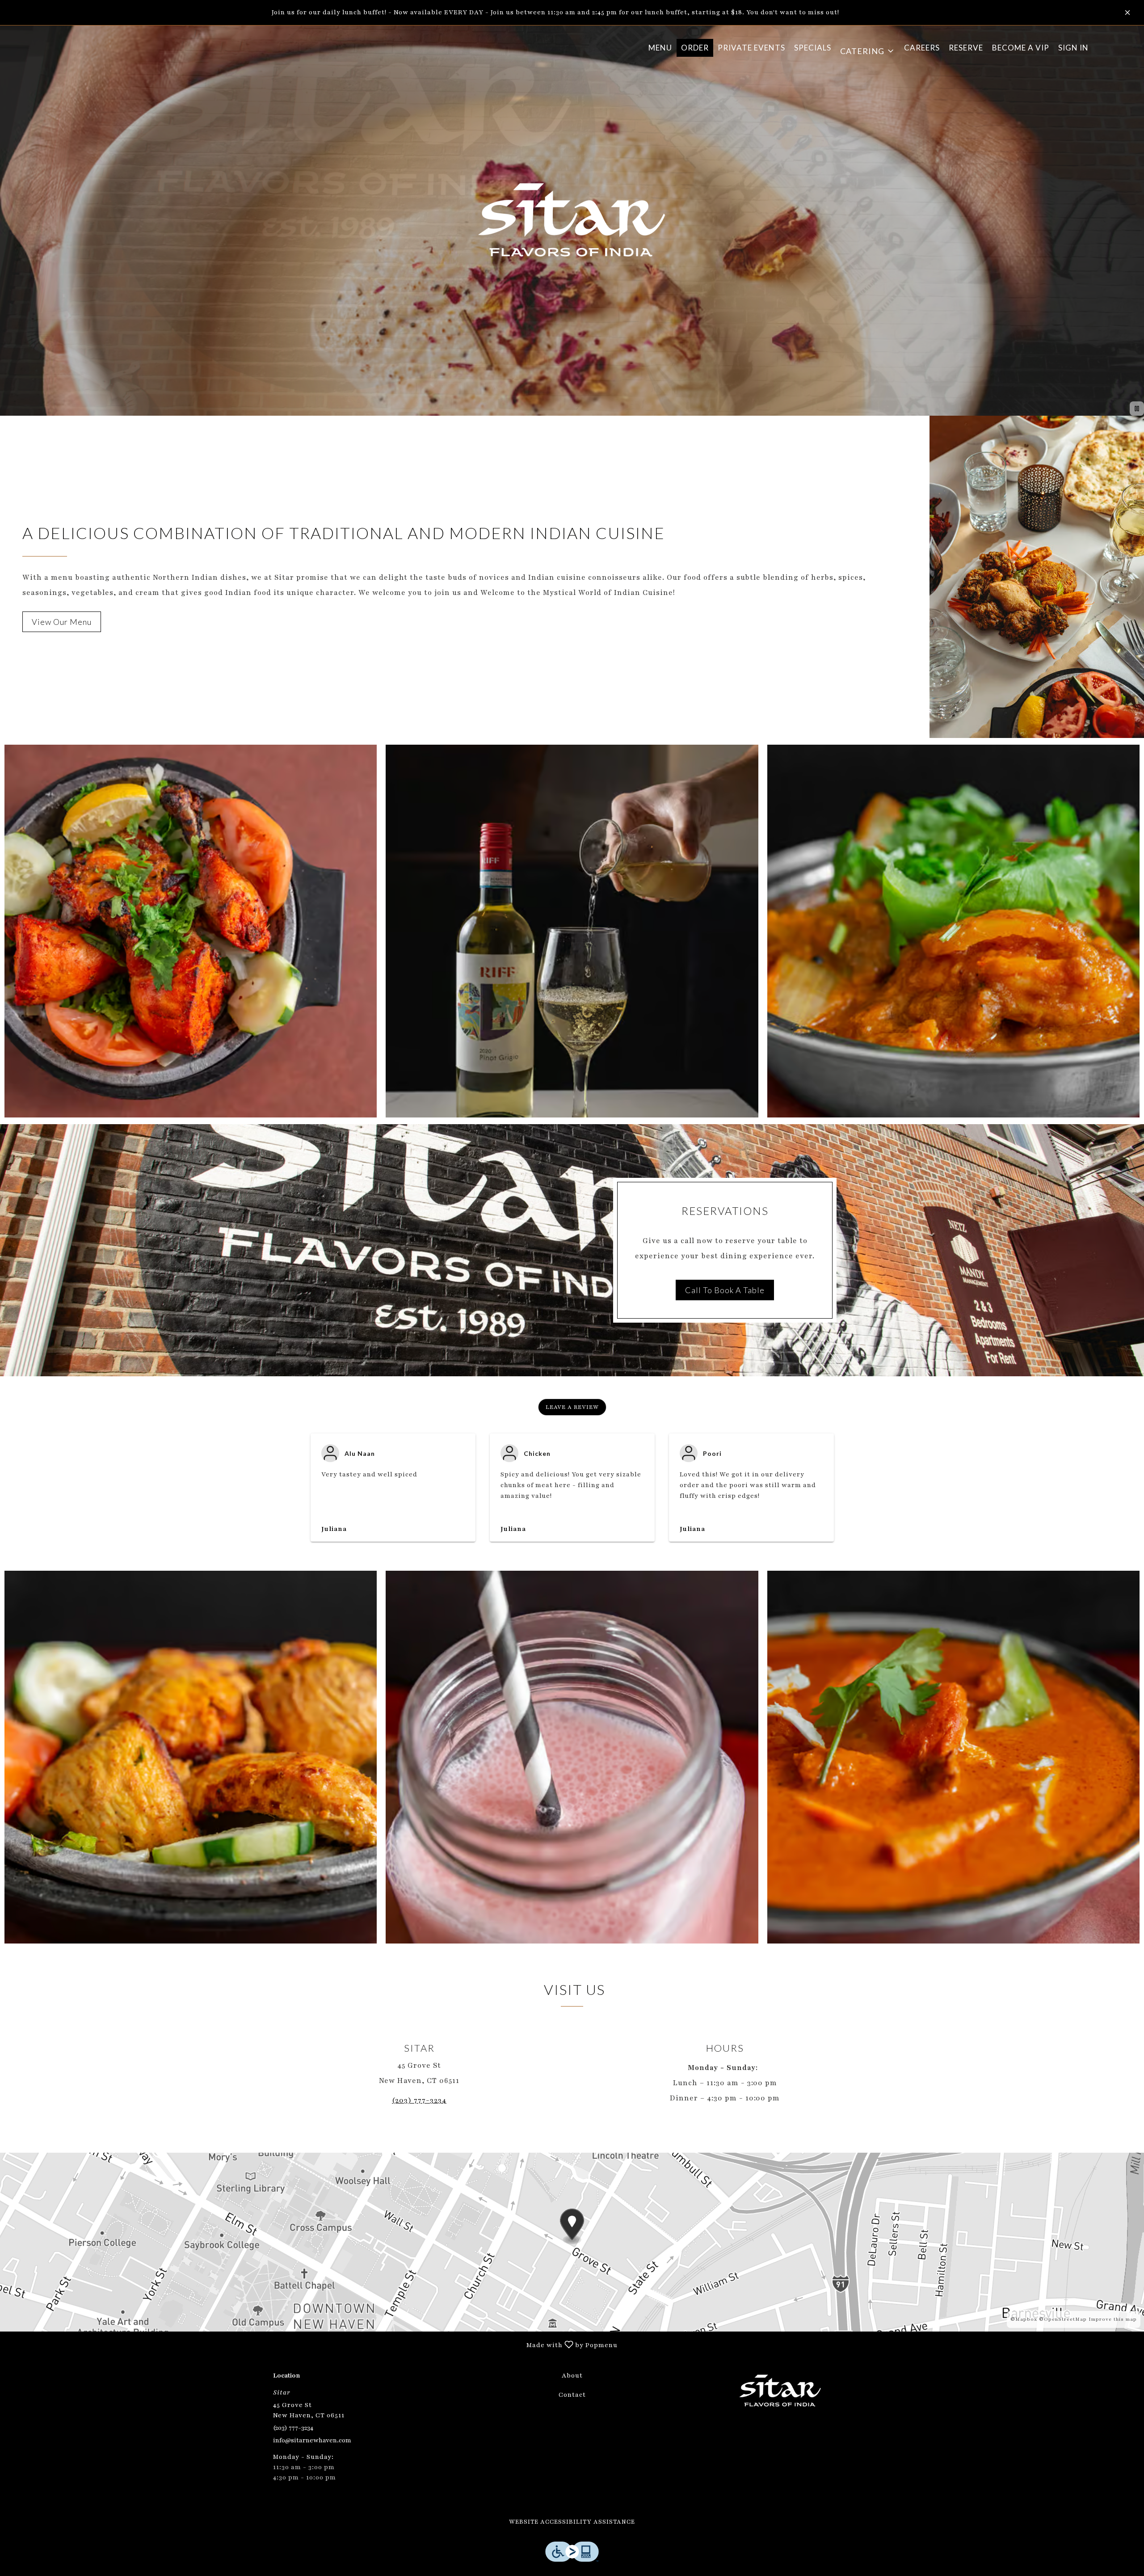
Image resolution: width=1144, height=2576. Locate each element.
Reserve (966, 48)
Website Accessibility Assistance (572, 2522)
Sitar (780, 2391)
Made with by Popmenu (312, 2344)
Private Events (751, 48)
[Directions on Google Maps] (572, 2242)
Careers (922, 48)
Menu (660, 48)
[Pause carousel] (1137, 409)
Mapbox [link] (1026, 2319)
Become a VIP (1021, 48)
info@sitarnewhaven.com (312, 2440)
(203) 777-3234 (293, 2428)
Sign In (1073, 48)
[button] (868, 48)
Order (695, 48)
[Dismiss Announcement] (1127, 13)
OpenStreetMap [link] (1065, 2319)
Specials (813, 48)
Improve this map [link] (1113, 2319)
